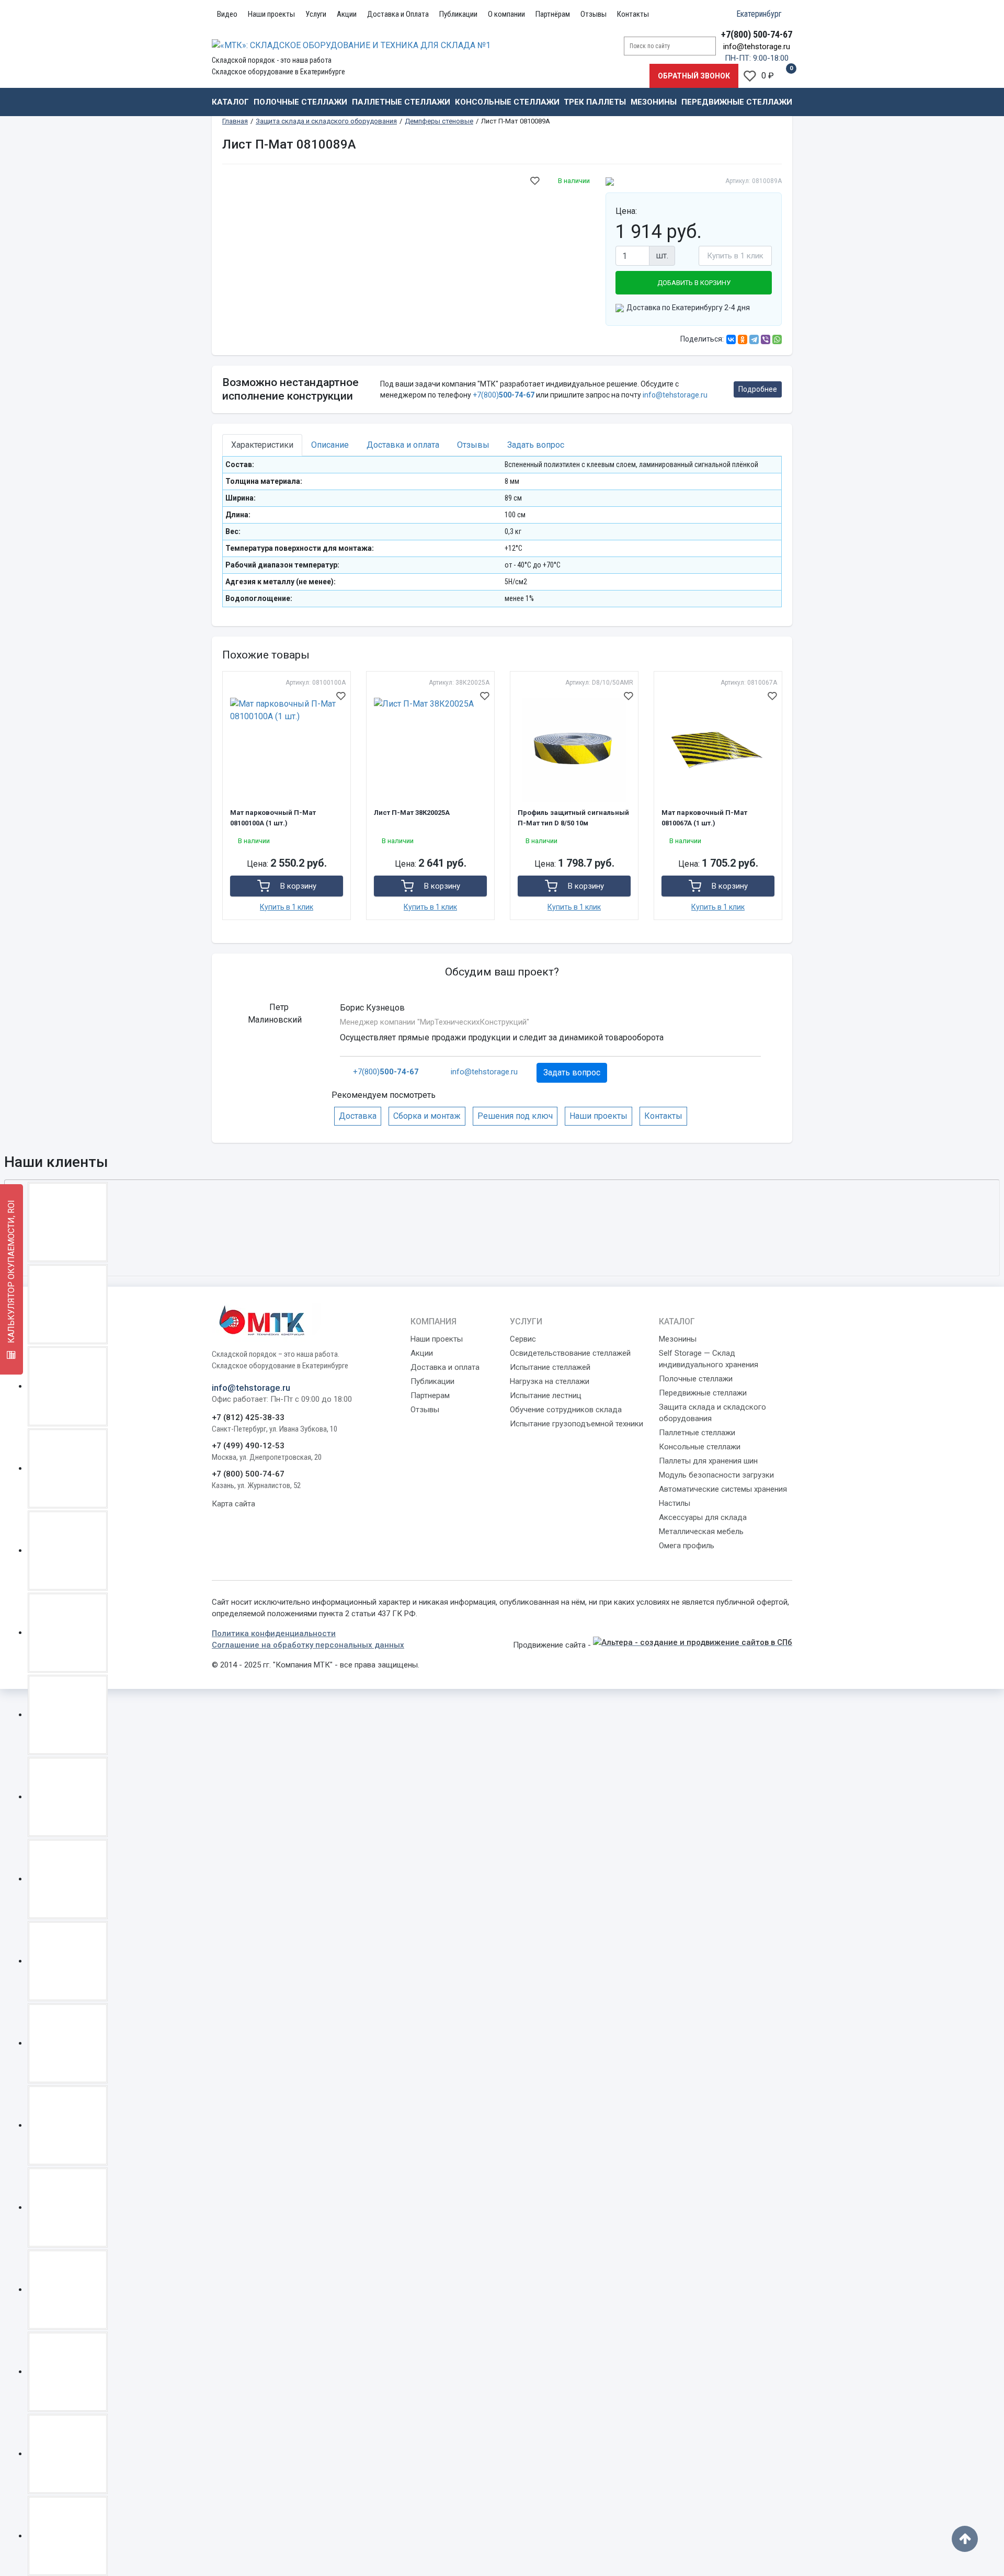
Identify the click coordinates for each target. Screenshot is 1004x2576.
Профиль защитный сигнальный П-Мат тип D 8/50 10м (573, 818)
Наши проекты (271, 14)
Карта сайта (233, 1504)
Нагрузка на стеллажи (550, 1381)
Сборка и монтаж (427, 1116)
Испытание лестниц (546, 1395)
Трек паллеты (595, 102)
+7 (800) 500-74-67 (248, 1474)
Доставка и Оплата (398, 14)
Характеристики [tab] (262, 445)
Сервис (523, 1339)
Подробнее (758, 389)
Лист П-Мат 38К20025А (412, 813)
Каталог (230, 102)
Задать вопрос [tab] (536, 445)
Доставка (358, 1116)
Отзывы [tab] (473, 445)
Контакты (633, 14)
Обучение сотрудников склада (566, 1410)
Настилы (675, 1503)
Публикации (458, 14)
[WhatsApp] (777, 339)
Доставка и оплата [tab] (403, 445)
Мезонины (654, 102)
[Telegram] (754, 339)
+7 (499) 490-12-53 (248, 1446)
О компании (506, 14)
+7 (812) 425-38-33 (248, 1417)
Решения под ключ (515, 1116)
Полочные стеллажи (300, 102)
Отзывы (594, 14)
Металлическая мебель (701, 1531)
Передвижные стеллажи (737, 102)
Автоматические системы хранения (723, 1489)
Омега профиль (687, 1546)
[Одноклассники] (743, 339)
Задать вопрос (572, 1073)
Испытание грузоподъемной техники (577, 1424)
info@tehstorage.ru (757, 47)
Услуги (316, 14)
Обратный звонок (694, 76)
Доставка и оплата (445, 1367)
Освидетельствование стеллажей (570, 1353)
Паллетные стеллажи (401, 102)
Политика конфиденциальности (274, 1633)
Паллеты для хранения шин (708, 1461)
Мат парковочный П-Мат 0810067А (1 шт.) (704, 818)
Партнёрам (553, 14)
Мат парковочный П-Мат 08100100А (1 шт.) (273, 818)
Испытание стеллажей (550, 1367)
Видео (227, 14)
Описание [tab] (330, 445)
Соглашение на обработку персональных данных (308, 1645)
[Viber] (766, 339)
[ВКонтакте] (731, 339)
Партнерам (430, 1395)
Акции (347, 14)
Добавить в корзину (694, 283)
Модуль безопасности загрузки (716, 1475)
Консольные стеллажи (507, 102)
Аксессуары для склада (703, 1517)
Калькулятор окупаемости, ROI (11, 1273)
